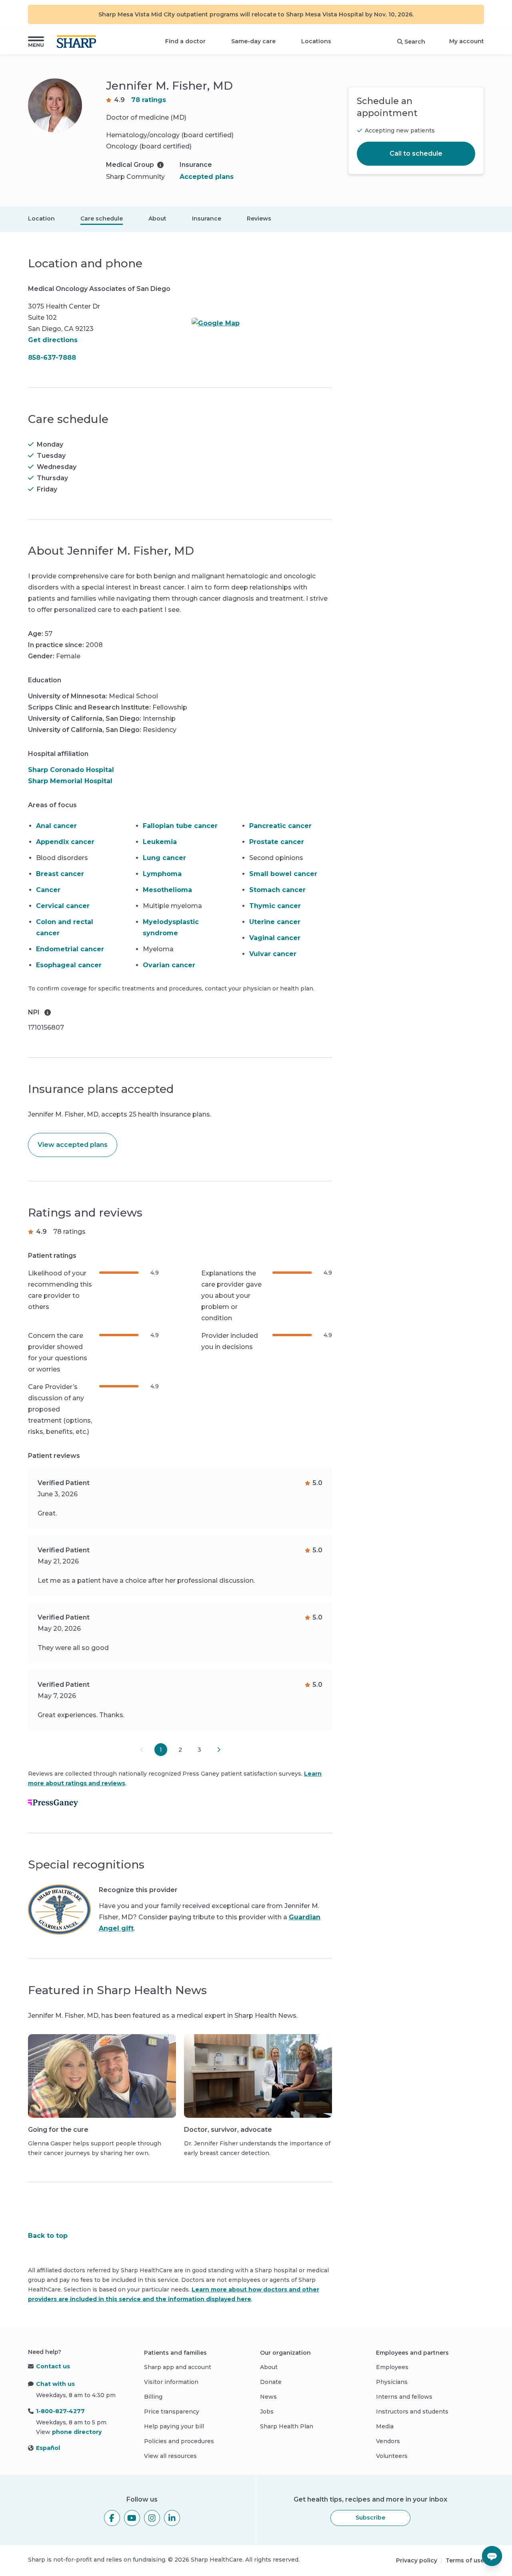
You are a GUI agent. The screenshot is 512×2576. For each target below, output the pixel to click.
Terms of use (465, 2560)
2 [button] (180, 1750)
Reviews (259, 219)
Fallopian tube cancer (180, 826)
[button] (36, 42)
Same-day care (253, 41)
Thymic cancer (275, 906)
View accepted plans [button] (73, 1145)
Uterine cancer (275, 922)
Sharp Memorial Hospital (70, 781)
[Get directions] (262, 323)
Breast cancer (60, 874)
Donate (271, 2382)
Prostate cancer (277, 842)
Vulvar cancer (273, 954)
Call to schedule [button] (416, 153)
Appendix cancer (65, 842)
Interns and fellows (404, 2397)
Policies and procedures (179, 2441)
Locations (316, 41)
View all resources (170, 2456)
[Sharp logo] (78, 42)
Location (41, 219)
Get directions (53, 340)
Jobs (267, 2412)
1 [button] (161, 1750)
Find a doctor (185, 41)
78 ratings (149, 100)
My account (467, 41)
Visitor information (171, 2382)
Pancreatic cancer (280, 826)
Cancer (48, 890)
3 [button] (199, 1750)
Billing (153, 2397)
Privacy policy (417, 2560)
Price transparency (172, 2412)
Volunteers (392, 2456)
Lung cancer (164, 858)
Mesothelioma (167, 890)
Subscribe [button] (370, 2518)
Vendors (388, 2441)
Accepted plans (207, 177)
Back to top (48, 2236)
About (157, 219)
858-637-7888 (52, 358)
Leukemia (160, 842)
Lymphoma (162, 874)
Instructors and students (412, 2412)
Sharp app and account (178, 2367)
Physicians (392, 2382)
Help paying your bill (174, 2426)
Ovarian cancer (169, 965)
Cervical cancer (63, 906)
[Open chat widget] (492, 2556)
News (268, 2397)
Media (385, 2426)
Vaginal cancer (275, 938)
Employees (392, 2367)
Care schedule (102, 219)
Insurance (207, 219)
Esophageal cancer (69, 965)
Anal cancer (56, 826)
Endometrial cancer (70, 949)
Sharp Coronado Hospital (71, 770)
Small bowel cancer (283, 874)
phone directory (77, 2432)
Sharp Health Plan (287, 2426)
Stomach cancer (277, 890)
